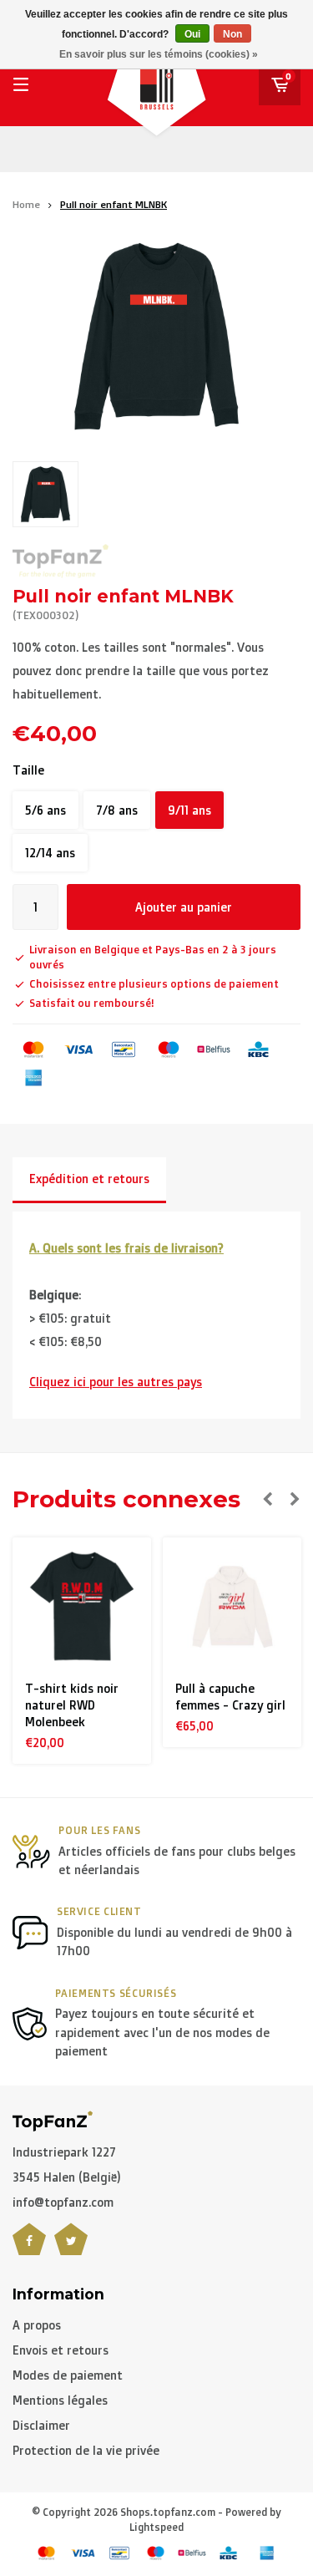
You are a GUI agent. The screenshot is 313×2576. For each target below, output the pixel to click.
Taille (28, 770)
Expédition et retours (89, 1179)
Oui (192, 34)
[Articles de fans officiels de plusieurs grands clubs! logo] (53, 2119)
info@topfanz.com (63, 2202)
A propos (37, 2325)
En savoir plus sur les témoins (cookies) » (159, 54)
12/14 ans (50, 853)
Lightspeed (156, 2527)
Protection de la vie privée (86, 2450)
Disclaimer (41, 2425)
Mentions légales (60, 2400)
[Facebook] (29, 2249)
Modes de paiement (68, 2375)
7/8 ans (117, 810)
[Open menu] (21, 84)
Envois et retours (61, 2350)
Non (232, 34)
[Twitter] (71, 2249)
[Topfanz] (61, 561)
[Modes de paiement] (33, 1049)
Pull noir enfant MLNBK (114, 204)
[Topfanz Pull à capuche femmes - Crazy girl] (232, 1607)
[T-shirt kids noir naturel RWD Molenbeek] (82, 1607)
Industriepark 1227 (64, 2152)
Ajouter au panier (184, 907)
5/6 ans (45, 810)
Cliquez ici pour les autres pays (116, 1382)
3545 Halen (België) (67, 2177)
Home (26, 204)
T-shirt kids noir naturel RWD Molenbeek (72, 1705)
